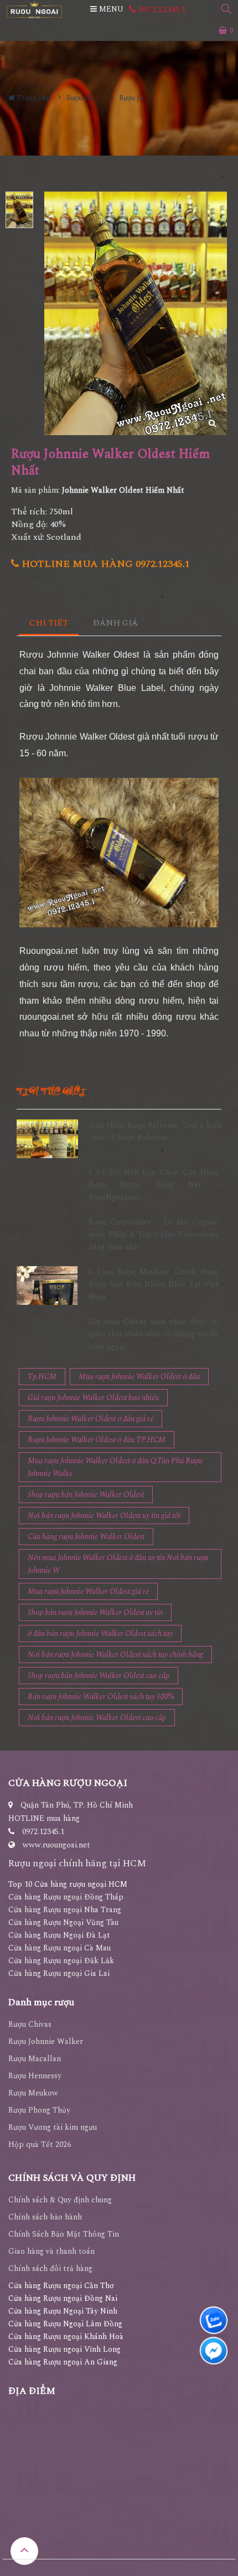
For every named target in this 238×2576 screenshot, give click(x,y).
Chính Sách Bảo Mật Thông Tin (64, 2234)
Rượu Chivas (30, 2024)
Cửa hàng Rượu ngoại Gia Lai (59, 1973)
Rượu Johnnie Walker (46, 2041)
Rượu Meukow (33, 2093)
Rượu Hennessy (35, 2076)
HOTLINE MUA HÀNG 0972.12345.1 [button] (104, 564)
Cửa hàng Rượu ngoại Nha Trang (65, 1910)
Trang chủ (33, 98)
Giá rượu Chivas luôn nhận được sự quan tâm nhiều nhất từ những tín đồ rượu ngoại (154, 1334)
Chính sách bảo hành (45, 2217)
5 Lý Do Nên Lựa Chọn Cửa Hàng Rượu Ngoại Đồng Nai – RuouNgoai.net (154, 1185)
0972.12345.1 (161, 9)
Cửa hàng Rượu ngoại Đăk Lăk (61, 1961)
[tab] (49, 624)
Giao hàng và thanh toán (51, 2251)
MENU (110, 9)
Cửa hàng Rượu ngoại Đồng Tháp (66, 1897)
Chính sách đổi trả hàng (50, 2268)
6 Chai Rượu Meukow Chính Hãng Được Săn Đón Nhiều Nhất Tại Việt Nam (154, 1284)
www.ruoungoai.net (56, 1845)
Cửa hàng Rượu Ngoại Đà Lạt (59, 1935)
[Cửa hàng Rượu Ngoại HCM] (34, 10)
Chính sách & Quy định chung (60, 2200)
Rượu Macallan (35, 2059)
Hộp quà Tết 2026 (40, 2144)
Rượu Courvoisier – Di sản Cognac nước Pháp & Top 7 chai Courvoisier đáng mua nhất (154, 1235)
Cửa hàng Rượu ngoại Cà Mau (59, 1948)
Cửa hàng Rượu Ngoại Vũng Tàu (63, 1922)
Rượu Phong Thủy (39, 2110)
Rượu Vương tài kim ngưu (53, 2127)
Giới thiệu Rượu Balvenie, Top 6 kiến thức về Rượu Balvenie (155, 1131)
